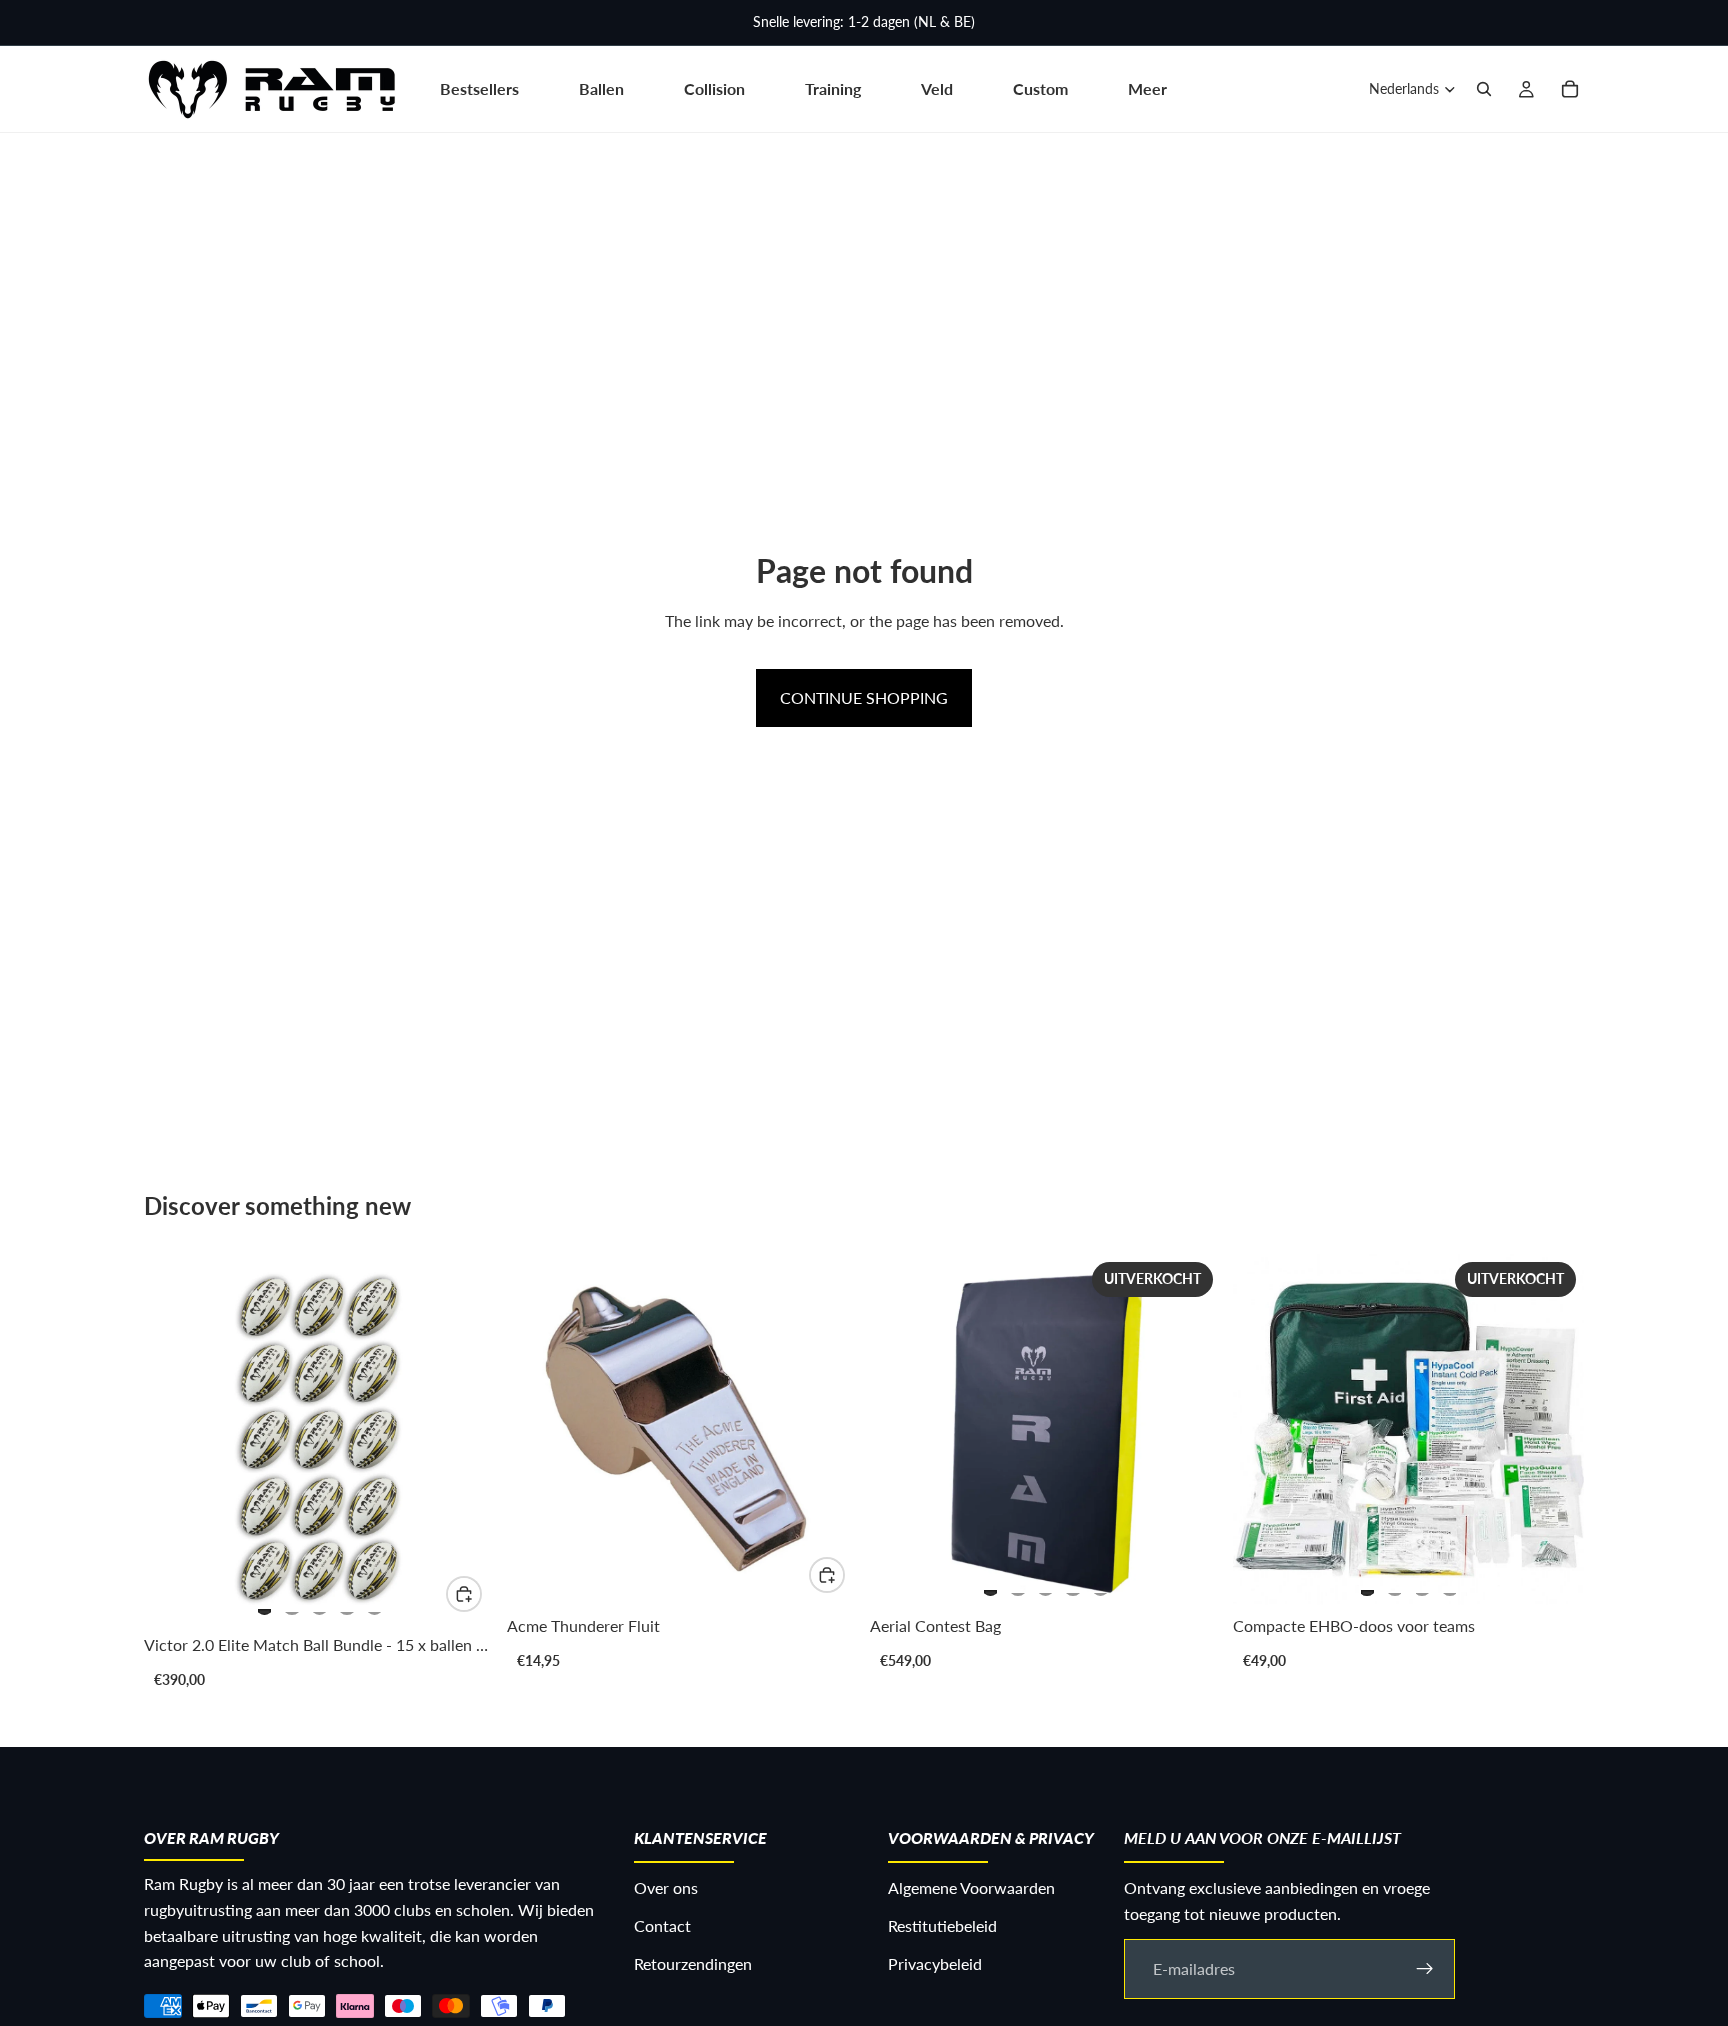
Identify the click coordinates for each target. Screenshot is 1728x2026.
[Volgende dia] (459, 1439)
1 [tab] (265, 1603)
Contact (662, 1925)
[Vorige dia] (180, 1439)
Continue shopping (864, 697)
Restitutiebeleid (942, 1925)
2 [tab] (292, 1603)
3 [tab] (320, 1603)
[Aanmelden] (1425, 1968)
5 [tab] (375, 1603)
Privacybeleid (935, 1962)
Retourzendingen (693, 1962)
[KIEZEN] (464, 1594)
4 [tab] (347, 1603)
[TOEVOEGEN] (827, 1575)
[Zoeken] (1484, 89)
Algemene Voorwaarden (971, 1887)
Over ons (666, 1887)
